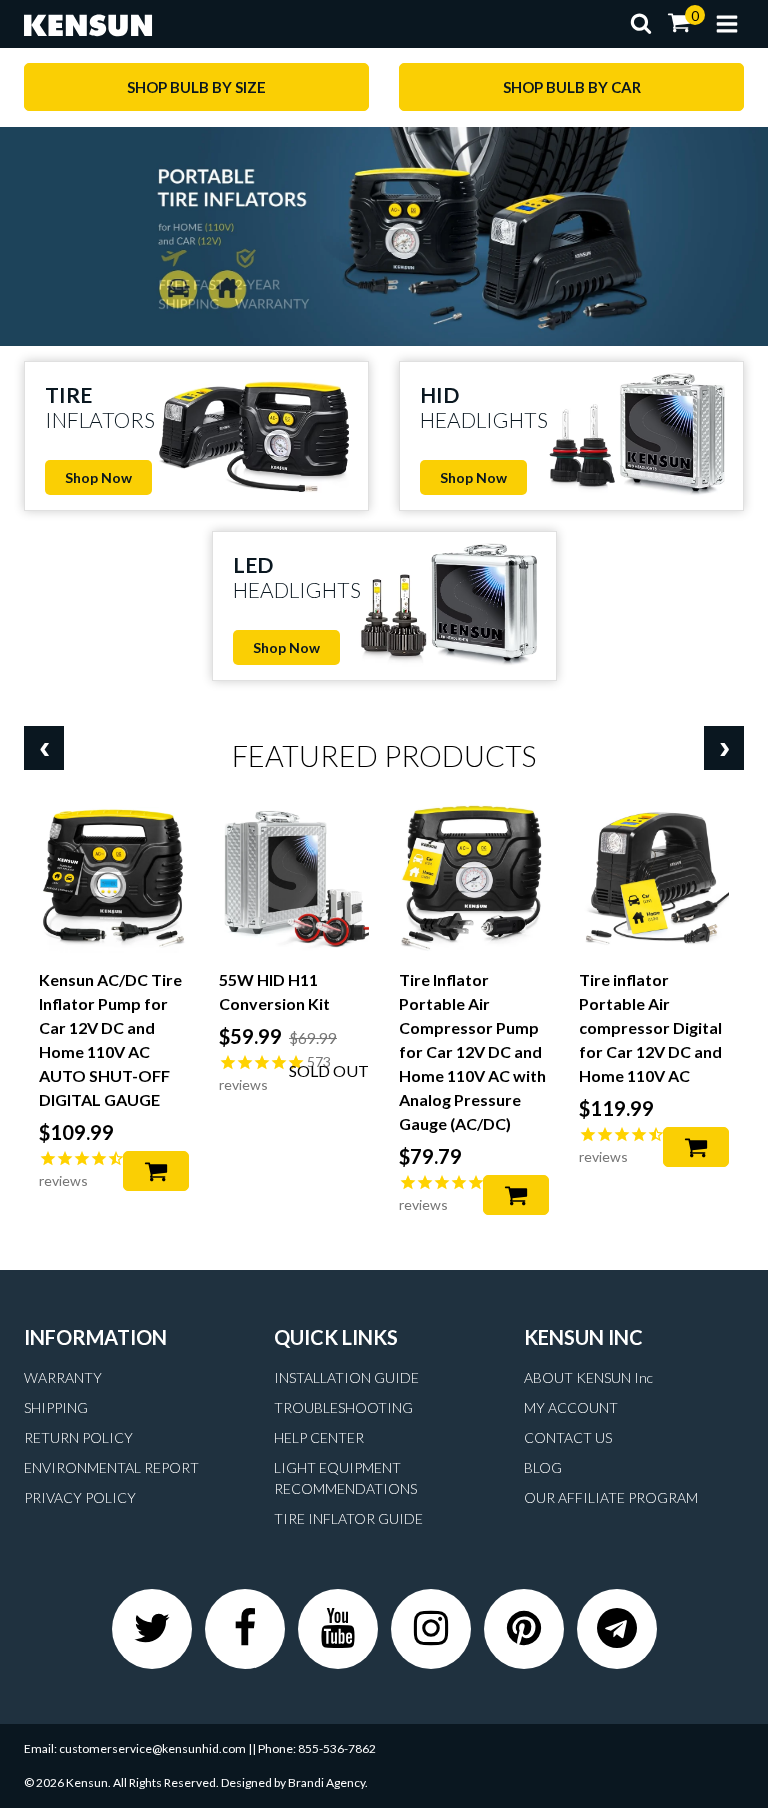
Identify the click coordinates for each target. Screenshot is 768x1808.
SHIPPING (56, 1407)
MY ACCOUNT (571, 1407)
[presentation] (44, 748)
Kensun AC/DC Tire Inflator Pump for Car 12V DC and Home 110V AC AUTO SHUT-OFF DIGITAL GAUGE (110, 1039)
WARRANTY (63, 1377)
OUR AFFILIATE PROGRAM (611, 1497)
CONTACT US (568, 1437)
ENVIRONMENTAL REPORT (111, 1467)
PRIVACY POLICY (80, 1497)
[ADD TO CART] (156, 1171)
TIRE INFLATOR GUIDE (348, 1518)
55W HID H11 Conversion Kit (274, 991)
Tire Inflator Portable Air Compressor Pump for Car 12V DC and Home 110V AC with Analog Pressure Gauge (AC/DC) (472, 1051)
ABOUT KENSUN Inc (588, 1377)
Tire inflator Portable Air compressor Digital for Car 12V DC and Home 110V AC (650, 1027)
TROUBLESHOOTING (343, 1407)
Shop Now (98, 477)
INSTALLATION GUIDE (346, 1377)
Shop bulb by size (196, 87)
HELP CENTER (319, 1437)
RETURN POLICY (78, 1437)
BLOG (543, 1467)
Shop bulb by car (572, 87)
